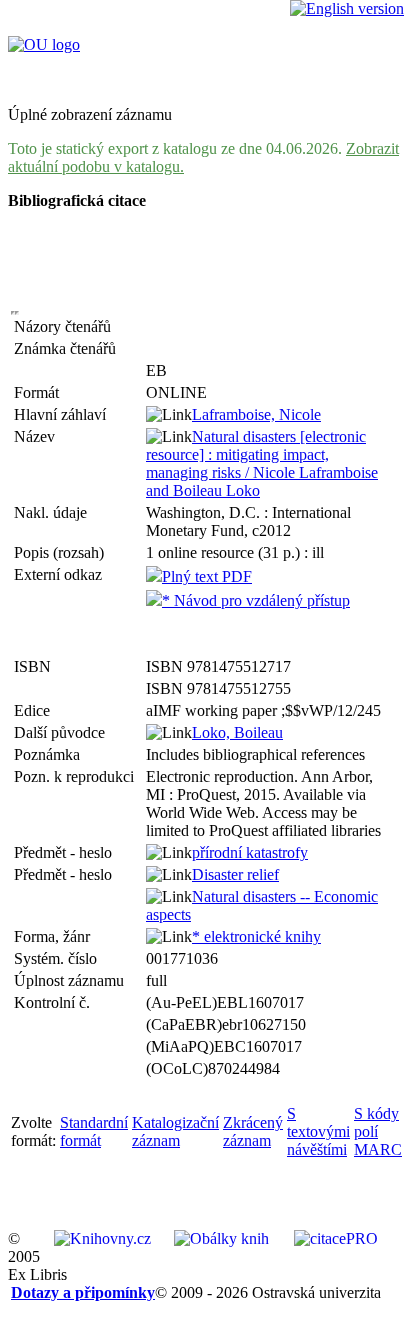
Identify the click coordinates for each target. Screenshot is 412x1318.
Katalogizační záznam (175, 1131)
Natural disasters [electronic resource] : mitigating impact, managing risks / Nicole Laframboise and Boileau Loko (262, 463)
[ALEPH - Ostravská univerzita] (44, 44)
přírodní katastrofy (250, 852)
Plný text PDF (207, 576)
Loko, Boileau (237, 732)
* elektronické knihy (256, 936)
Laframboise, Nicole (256, 414)
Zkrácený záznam (253, 1131)
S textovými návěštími (318, 1131)
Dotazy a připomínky (83, 1292)
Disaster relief (235, 874)
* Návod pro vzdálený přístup (256, 600)
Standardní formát (94, 1131)
